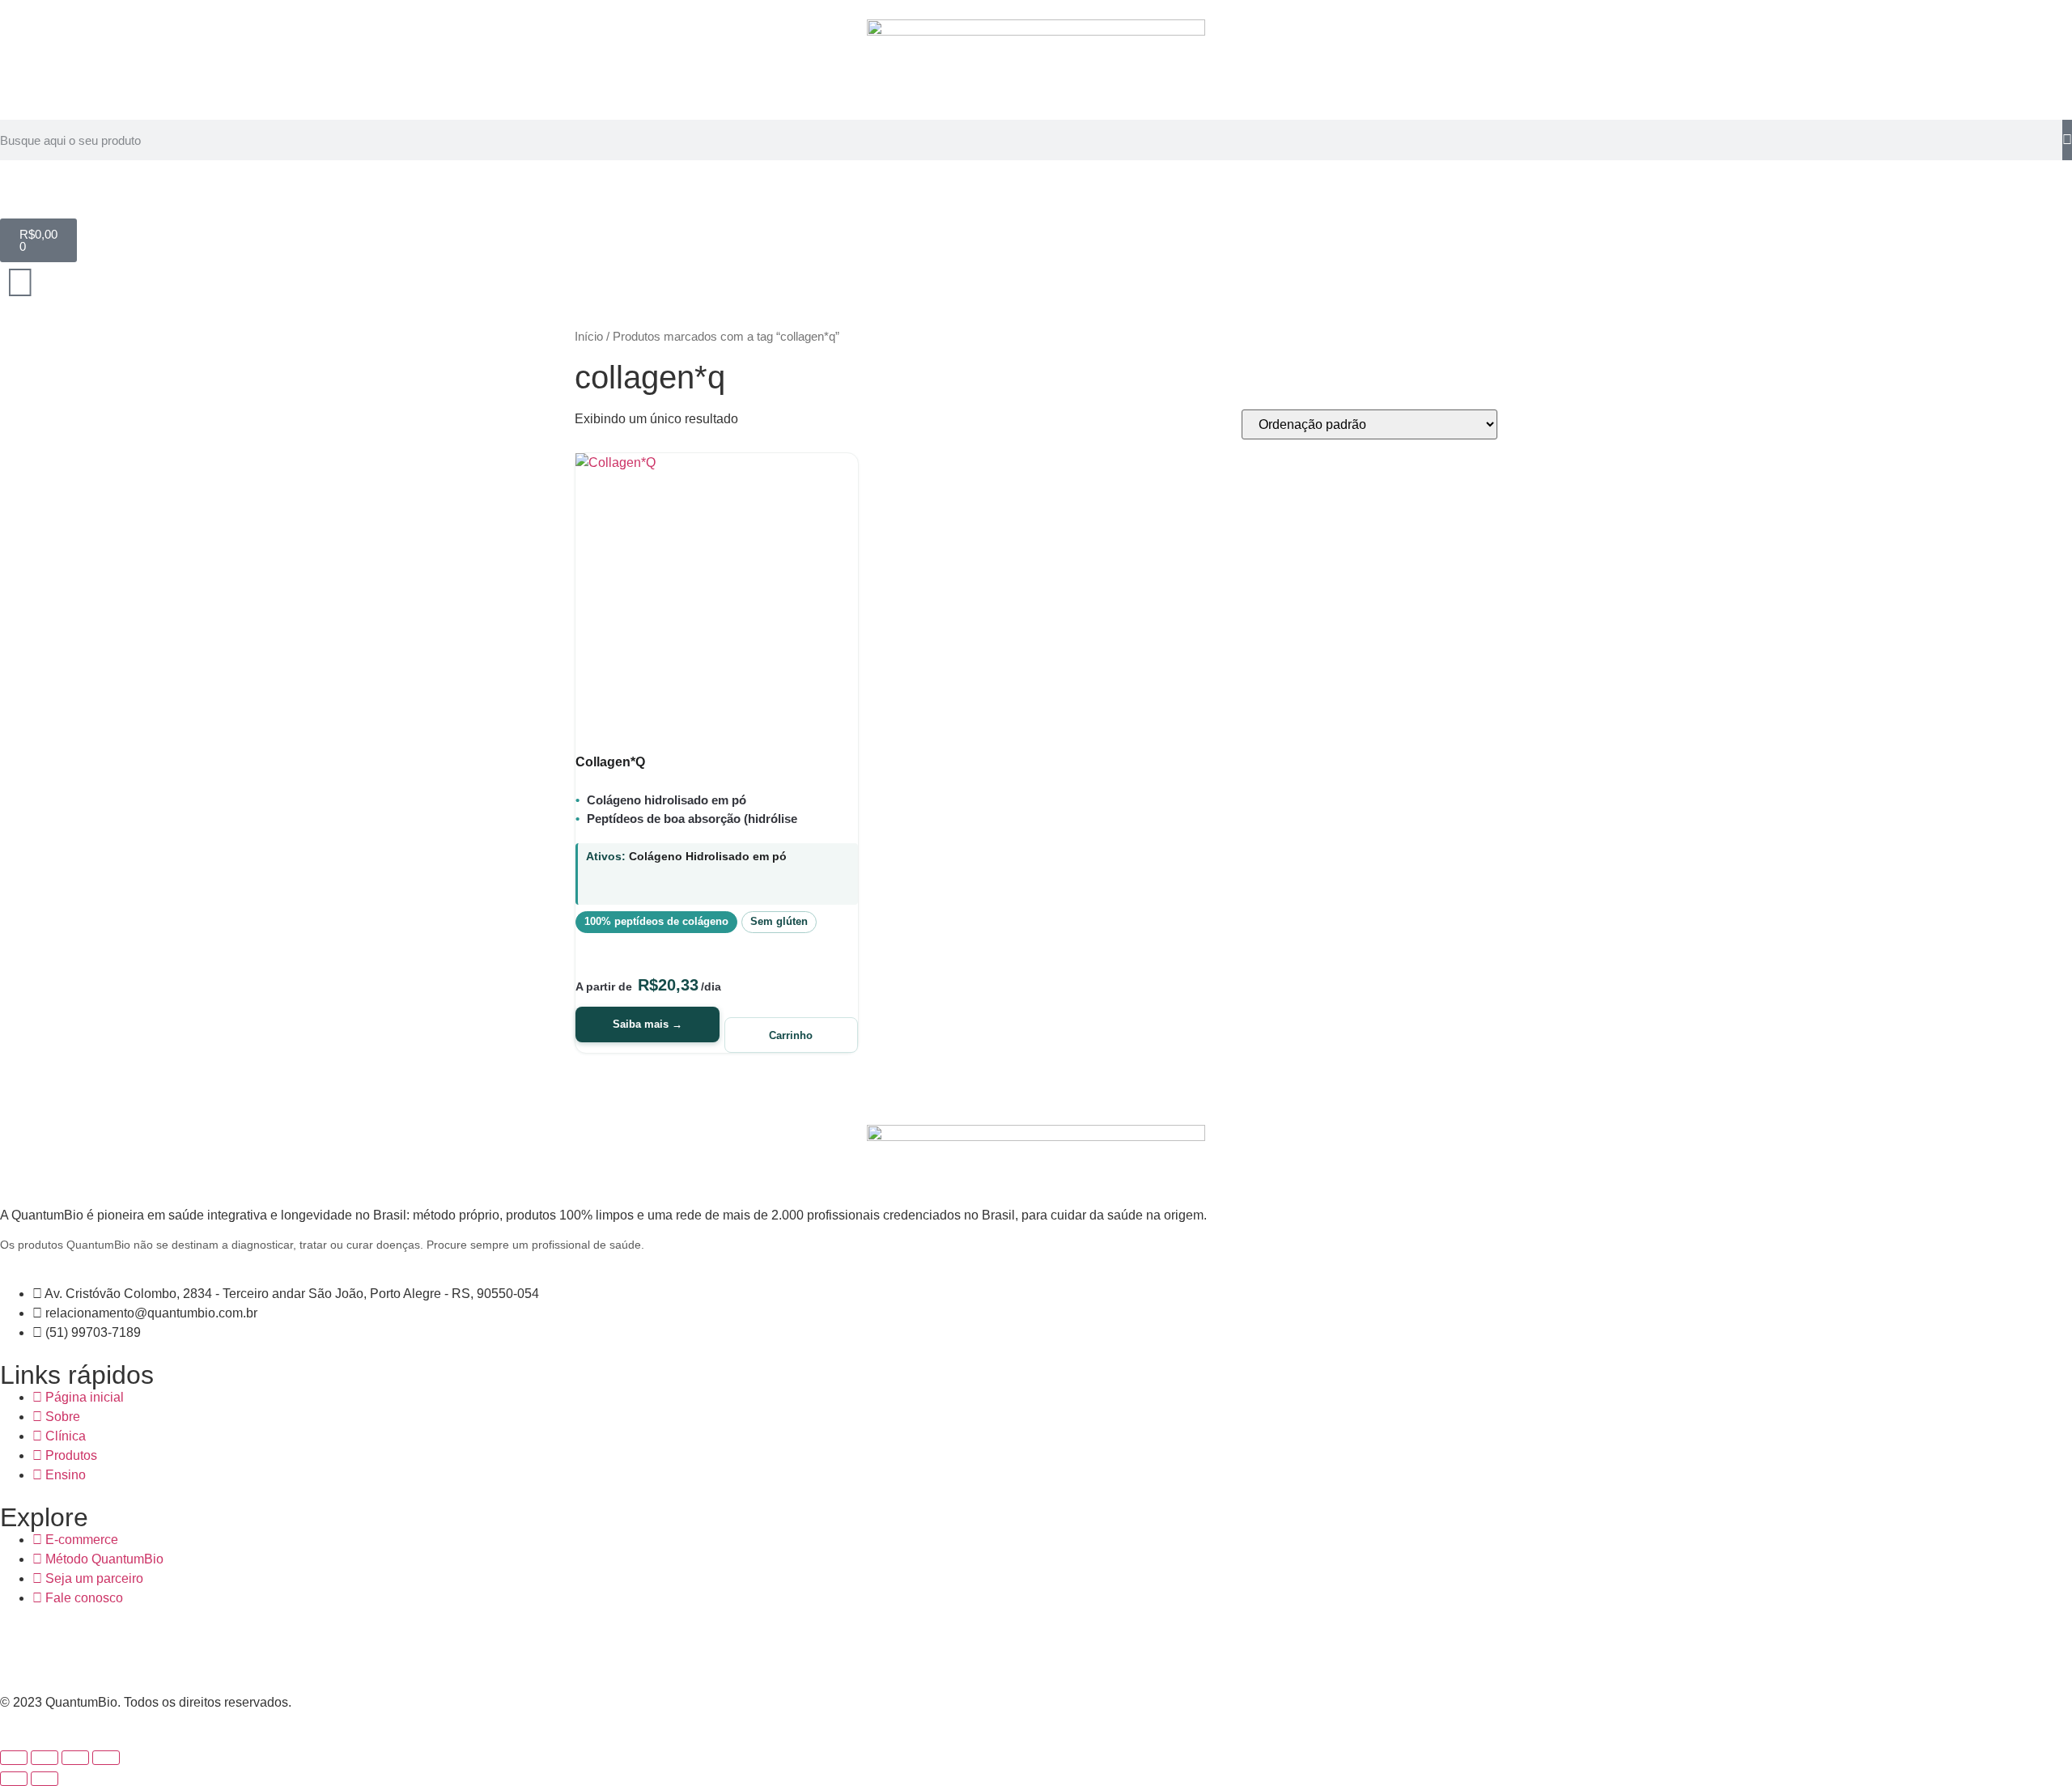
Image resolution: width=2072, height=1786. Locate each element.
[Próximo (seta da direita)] (45, 1779)
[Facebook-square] (20, 1648)
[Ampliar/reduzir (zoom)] (14, 1758)
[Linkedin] (64, 1648)
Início (589, 337)
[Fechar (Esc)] (106, 1758)
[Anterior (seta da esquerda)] (14, 1779)
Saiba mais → (647, 1025)
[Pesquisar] (2067, 140)
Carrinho (791, 1035)
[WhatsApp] (151, 1648)
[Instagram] (108, 1648)
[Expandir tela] (45, 1758)
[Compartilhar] (75, 1758)
